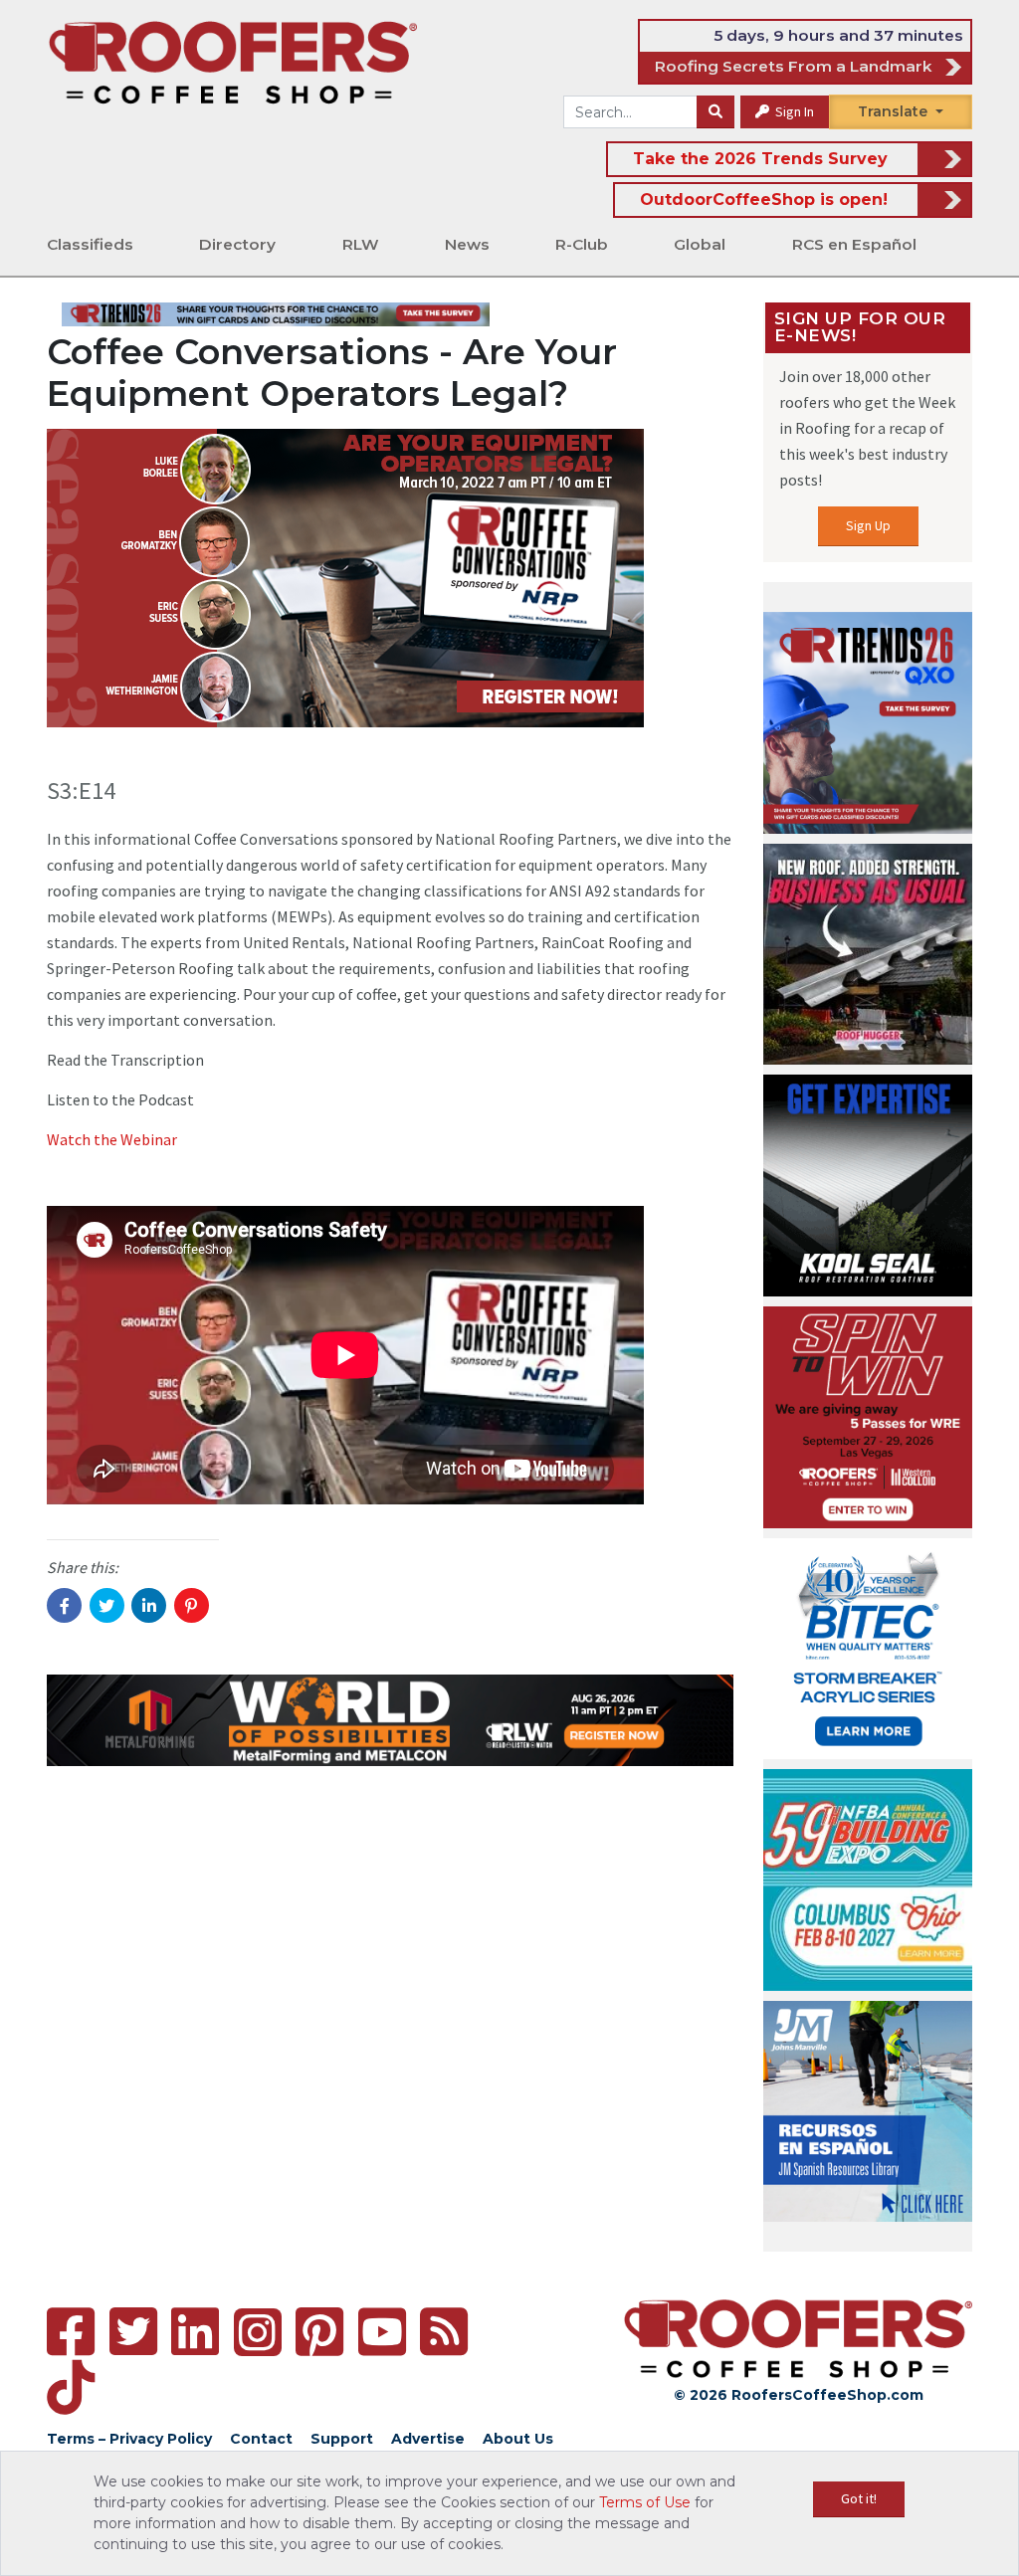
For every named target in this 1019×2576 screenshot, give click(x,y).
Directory (237, 244)
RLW (361, 244)
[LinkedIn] (195, 2332)
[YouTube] (382, 2332)
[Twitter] (133, 2332)
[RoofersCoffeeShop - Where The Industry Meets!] (233, 62)
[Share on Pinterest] (192, 1605)
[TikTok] (71, 2387)
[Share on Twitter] (107, 1605)
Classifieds (90, 244)
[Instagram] (258, 2332)
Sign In (793, 111)
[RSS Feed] (444, 2332)
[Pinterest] (319, 2332)
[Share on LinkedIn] (149, 1605)
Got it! (859, 2498)
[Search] (715, 112)
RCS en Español (854, 244)
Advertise (428, 2439)
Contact (261, 2439)
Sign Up (868, 525)
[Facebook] (71, 2332)
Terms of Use (645, 2502)
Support (342, 2439)
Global (700, 244)
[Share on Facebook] (64, 1605)
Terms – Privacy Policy (129, 2439)
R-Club (582, 244)
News (467, 244)
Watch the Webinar (112, 1139)
